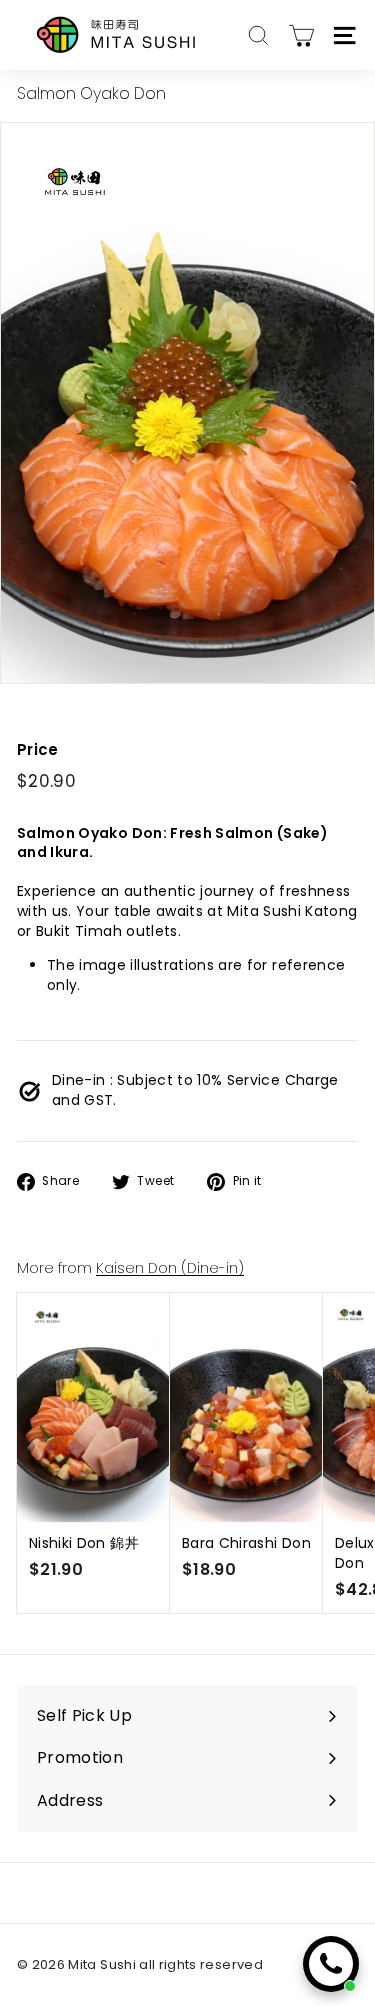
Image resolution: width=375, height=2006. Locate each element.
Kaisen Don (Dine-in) (170, 1268)
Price (38, 749)
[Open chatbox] (331, 1964)
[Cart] (301, 35)
